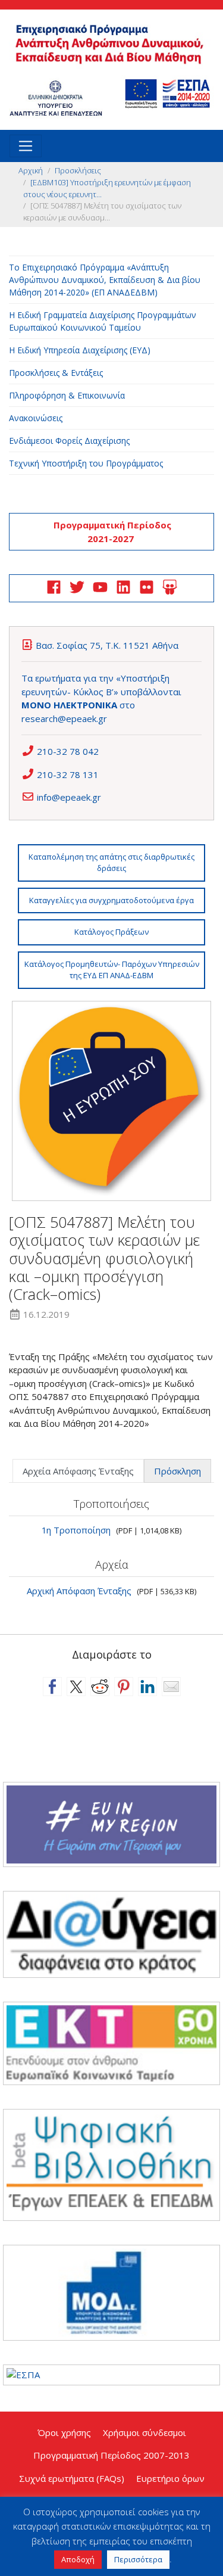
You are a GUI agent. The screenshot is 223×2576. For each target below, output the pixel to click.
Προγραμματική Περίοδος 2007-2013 (111, 2455)
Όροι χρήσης (64, 2432)
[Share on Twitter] (76, 1687)
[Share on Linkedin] (147, 1687)
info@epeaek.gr (69, 797)
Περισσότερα (138, 2559)
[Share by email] (171, 1687)
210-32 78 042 (68, 751)
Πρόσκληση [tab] (178, 1471)
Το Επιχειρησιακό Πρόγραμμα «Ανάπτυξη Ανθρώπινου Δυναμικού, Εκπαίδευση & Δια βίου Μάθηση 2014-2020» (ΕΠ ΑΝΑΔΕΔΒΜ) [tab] (105, 280)
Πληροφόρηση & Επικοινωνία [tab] (67, 395)
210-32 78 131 (68, 774)
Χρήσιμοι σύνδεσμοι (145, 2432)
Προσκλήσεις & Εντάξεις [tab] (56, 373)
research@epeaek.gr (64, 718)
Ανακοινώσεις (36, 418)
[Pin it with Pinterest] (124, 1687)
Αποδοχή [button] (78, 2559)
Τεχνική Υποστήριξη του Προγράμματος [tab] (86, 463)
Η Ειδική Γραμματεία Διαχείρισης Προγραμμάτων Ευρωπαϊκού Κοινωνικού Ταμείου (103, 321)
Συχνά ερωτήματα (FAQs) (72, 2478)
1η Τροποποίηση (76, 1530)
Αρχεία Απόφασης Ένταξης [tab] (78, 1471)
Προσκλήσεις (78, 170)
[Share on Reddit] (100, 1687)
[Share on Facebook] (52, 1687)
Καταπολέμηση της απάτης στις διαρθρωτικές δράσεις (111, 863)
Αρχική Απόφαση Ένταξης (79, 1591)
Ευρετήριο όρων (170, 2478)
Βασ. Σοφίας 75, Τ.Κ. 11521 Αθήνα (107, 645)
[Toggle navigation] (26, 146)
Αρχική (31, 170)
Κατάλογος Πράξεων (111, 932)
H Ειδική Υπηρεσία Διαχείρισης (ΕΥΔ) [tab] (80, 350)
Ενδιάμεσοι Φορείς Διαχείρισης (69, 441)
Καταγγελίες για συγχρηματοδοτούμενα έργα (111, 900)
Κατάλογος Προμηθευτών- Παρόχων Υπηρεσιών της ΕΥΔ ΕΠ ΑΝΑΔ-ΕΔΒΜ (112, 970)
